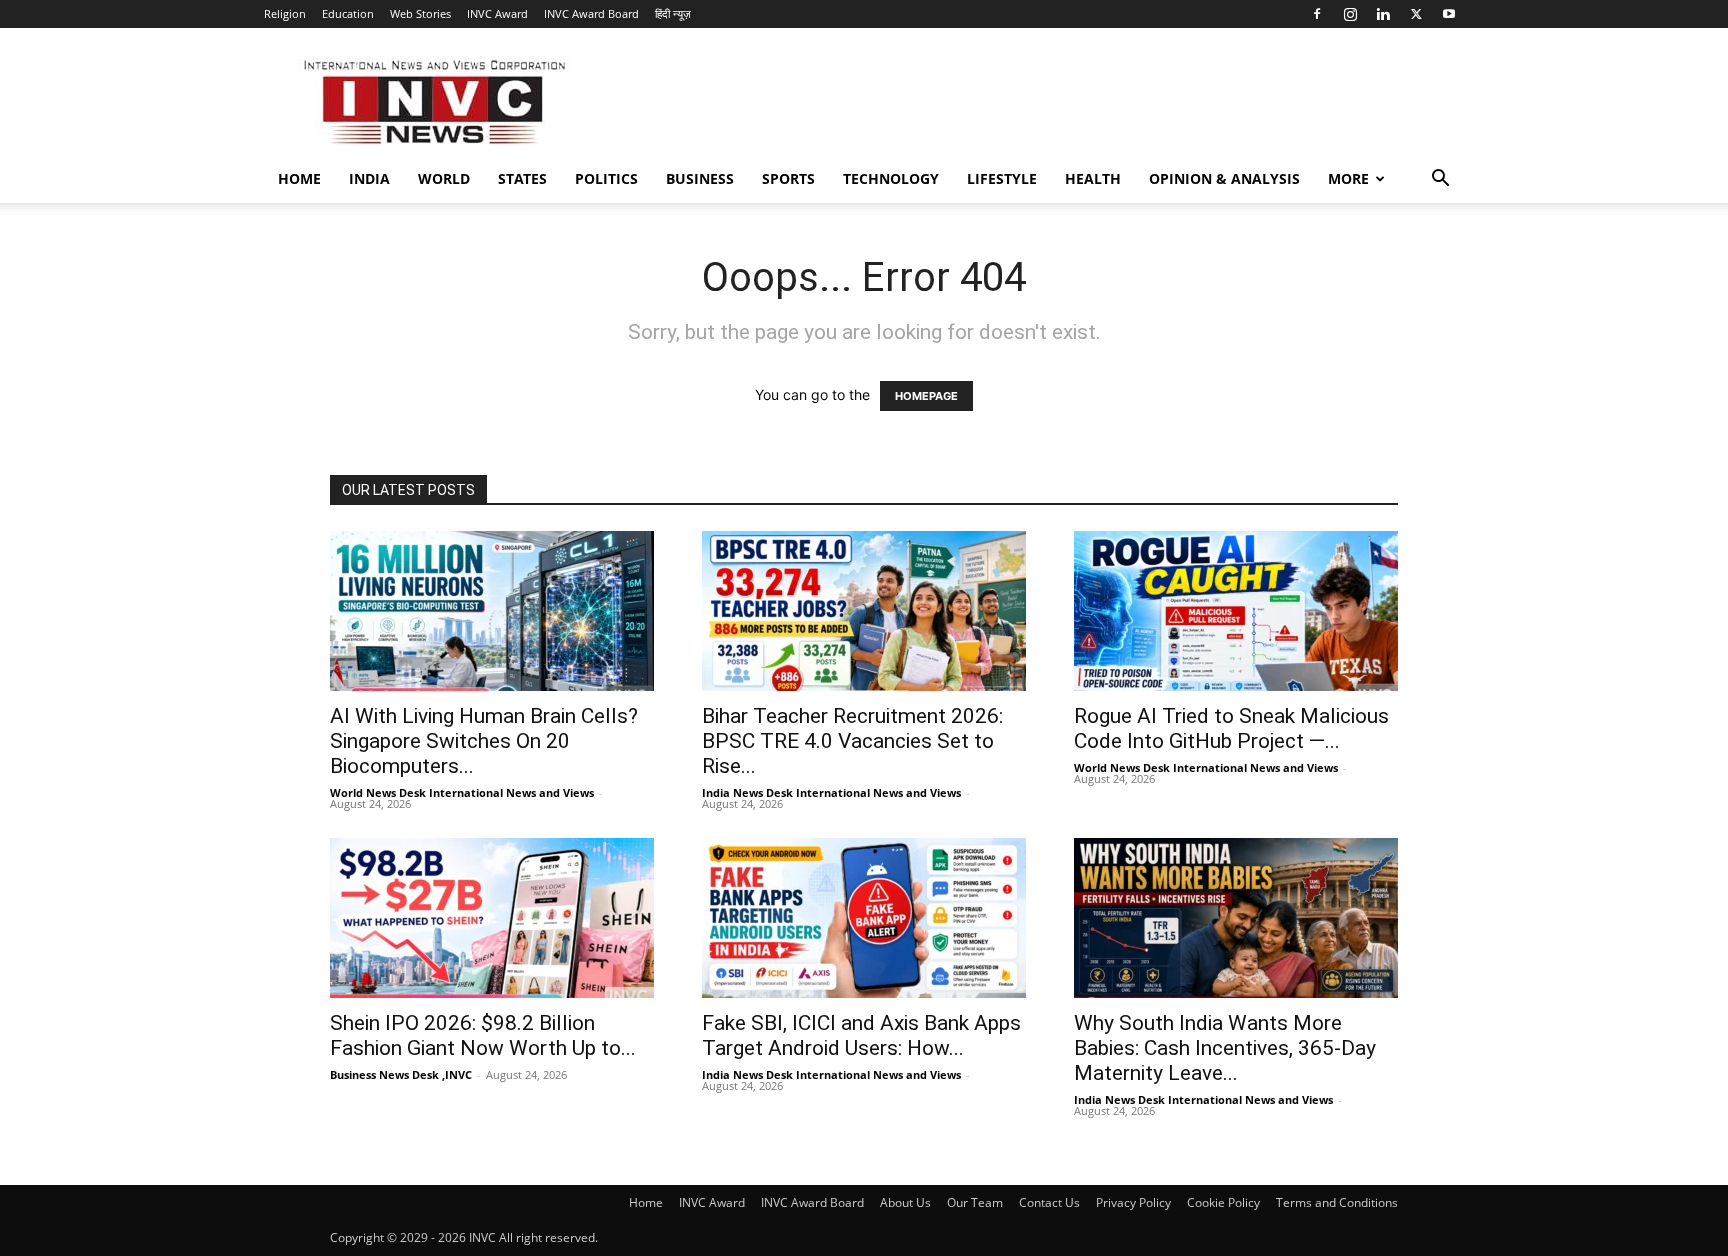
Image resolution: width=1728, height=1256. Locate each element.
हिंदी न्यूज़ (673, 13)
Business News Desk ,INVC (401, 1074)
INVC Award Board (591, 13)
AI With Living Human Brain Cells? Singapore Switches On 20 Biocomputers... (484, 741)
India (369, 178)
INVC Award (497, 13)
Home (299, 178)
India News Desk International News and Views (831, 792)
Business (700, 178)
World (444, 178)
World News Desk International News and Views (462, 792)
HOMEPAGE (926, 396)
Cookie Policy (1223, 1202)
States (522, 178)
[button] (1440, 180)
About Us (905, 1202)
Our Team (975, 1202)
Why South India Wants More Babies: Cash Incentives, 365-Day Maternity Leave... (1225, 1048)
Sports (788, 178)
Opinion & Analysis (1224, 178)
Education (348, 13)
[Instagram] (1350, 14)
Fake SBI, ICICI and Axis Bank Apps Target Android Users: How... (861, 1035)
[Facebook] (1317, 14)
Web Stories (420, 13)
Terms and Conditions (1337, 1202)
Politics (606, 178)
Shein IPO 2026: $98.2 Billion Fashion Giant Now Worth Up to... (483, 1035)
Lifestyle (1002, 178)
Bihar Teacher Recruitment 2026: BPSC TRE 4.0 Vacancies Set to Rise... (852, 741)
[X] (1416, 14)
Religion (285, 13)
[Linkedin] (1383, 14)
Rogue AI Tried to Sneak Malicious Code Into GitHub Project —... (1231, 728)
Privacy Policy (1133, 1202)
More (1348, 178)
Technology (891, 178)
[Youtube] (1449, 14)
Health (1093, 178)
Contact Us (1049, 1202)
